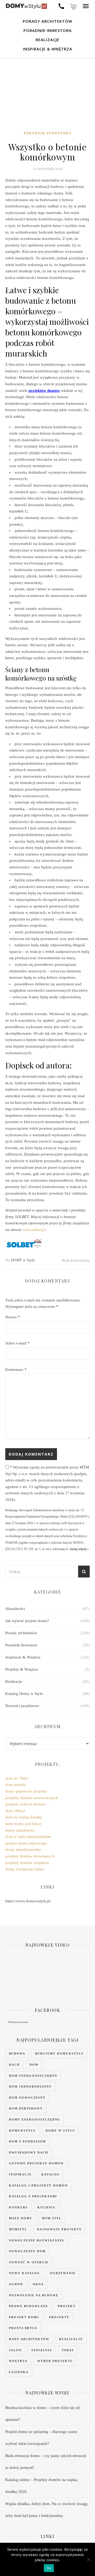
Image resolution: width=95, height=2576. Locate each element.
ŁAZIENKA (19, 2372)
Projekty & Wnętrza (22, 1669)
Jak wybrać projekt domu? (27, 1621)
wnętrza (18, 2361)
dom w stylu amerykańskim (28, 1837)
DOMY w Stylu (23, 1260)
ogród (16, 2284)
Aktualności (15, 1609)
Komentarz (16, 1370)
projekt (67, 2306)
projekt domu (24, 2317)
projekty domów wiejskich (27, 1863)
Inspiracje (20, 2174)
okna (38, 2284)
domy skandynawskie (23, 1850)
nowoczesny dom (27, 2251)
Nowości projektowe (22, 1706)
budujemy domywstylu (60, 2054)
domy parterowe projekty (26, 1791)
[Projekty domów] (26, 6)
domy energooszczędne (25, 1869)
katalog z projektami (33, 2196)
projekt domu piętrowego (26, 1843)
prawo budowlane (28, 2306)
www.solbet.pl (34, 1230)
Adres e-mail (17, 1343)
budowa (17, 2054)
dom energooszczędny (33, 2076)
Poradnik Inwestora (48, 30)
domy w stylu (60, 2131)
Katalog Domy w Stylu (24, 1694)
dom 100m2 (15, 1811)
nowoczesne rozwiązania (37, 2240)
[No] (88, 2559)
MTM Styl (12, 2022)
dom (34, 2065)
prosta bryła (23, 2328)
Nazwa (13, 1317)
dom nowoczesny (27, 2098)
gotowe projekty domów (36, 2163)
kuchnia (46, 2207)
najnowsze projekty (59, 2229)
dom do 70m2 (17, 1778)
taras (68, 2350)
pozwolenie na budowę (34, 2295)
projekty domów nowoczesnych (32, 1798)
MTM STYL (52, 2218)
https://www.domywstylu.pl (28, 1901)
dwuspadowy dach (29, 2152)
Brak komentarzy (76, 1260)
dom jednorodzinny (30, 2087)
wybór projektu (55, 2361)
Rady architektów (29, 2339)
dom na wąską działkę (24, 1817)
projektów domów (44, 391)
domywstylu (22, 2131)
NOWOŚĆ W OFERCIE (29, 2262)
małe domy (21, 2218)
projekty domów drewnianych (30, 1856)
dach (14, 2065)
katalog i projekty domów (39, 2185)
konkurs (18, 2207)
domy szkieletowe (20, 1830)
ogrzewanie (63, 2273)
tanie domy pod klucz (23, 1824)
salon (15, 2350)
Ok (49, 2568)
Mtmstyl (18, 2229)
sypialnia (42, 2350)
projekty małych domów (25, 1804)
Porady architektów (47, 21)
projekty (59, 2317)
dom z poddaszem (27, 2141)
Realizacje (47, 40)
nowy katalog (25, 2273)
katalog (51, 2174)
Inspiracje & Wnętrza (48, 49)
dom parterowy (26, 2108)
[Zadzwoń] (61, 6)
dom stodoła (15, 1785)
